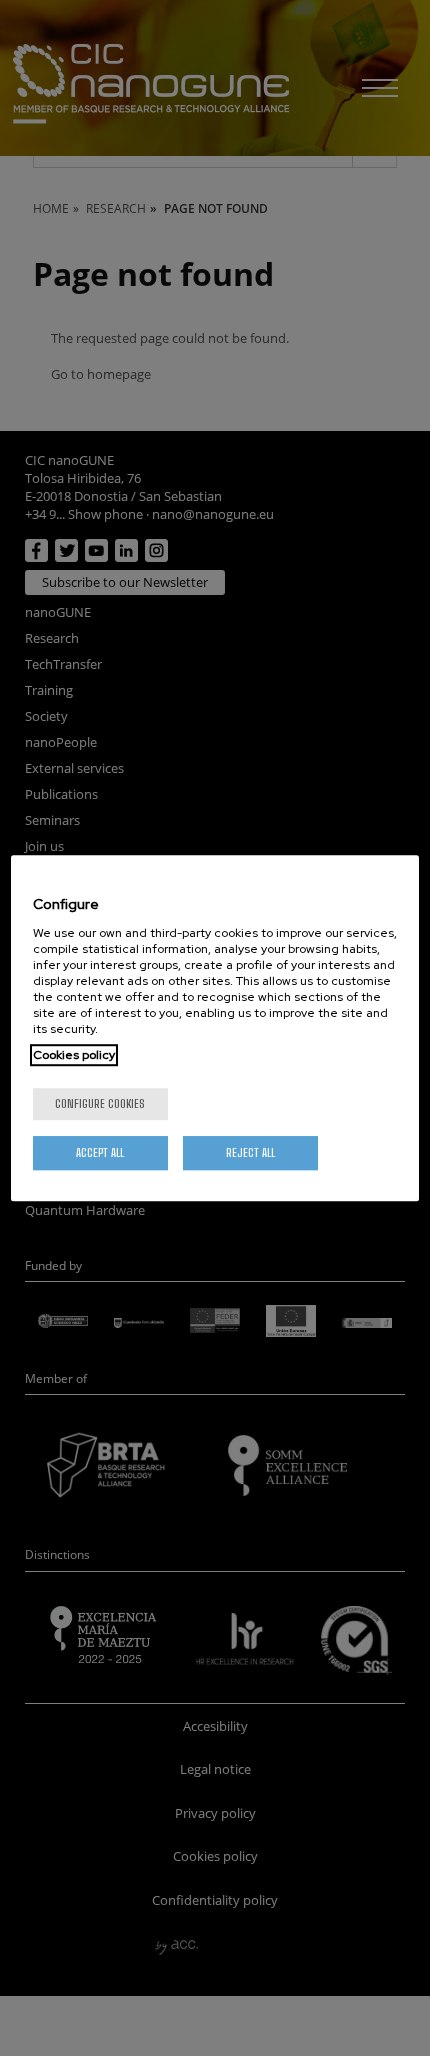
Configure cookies (100, 1103)
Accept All (100, 1152)
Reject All (250, 1152)
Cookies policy (74, 1055)
